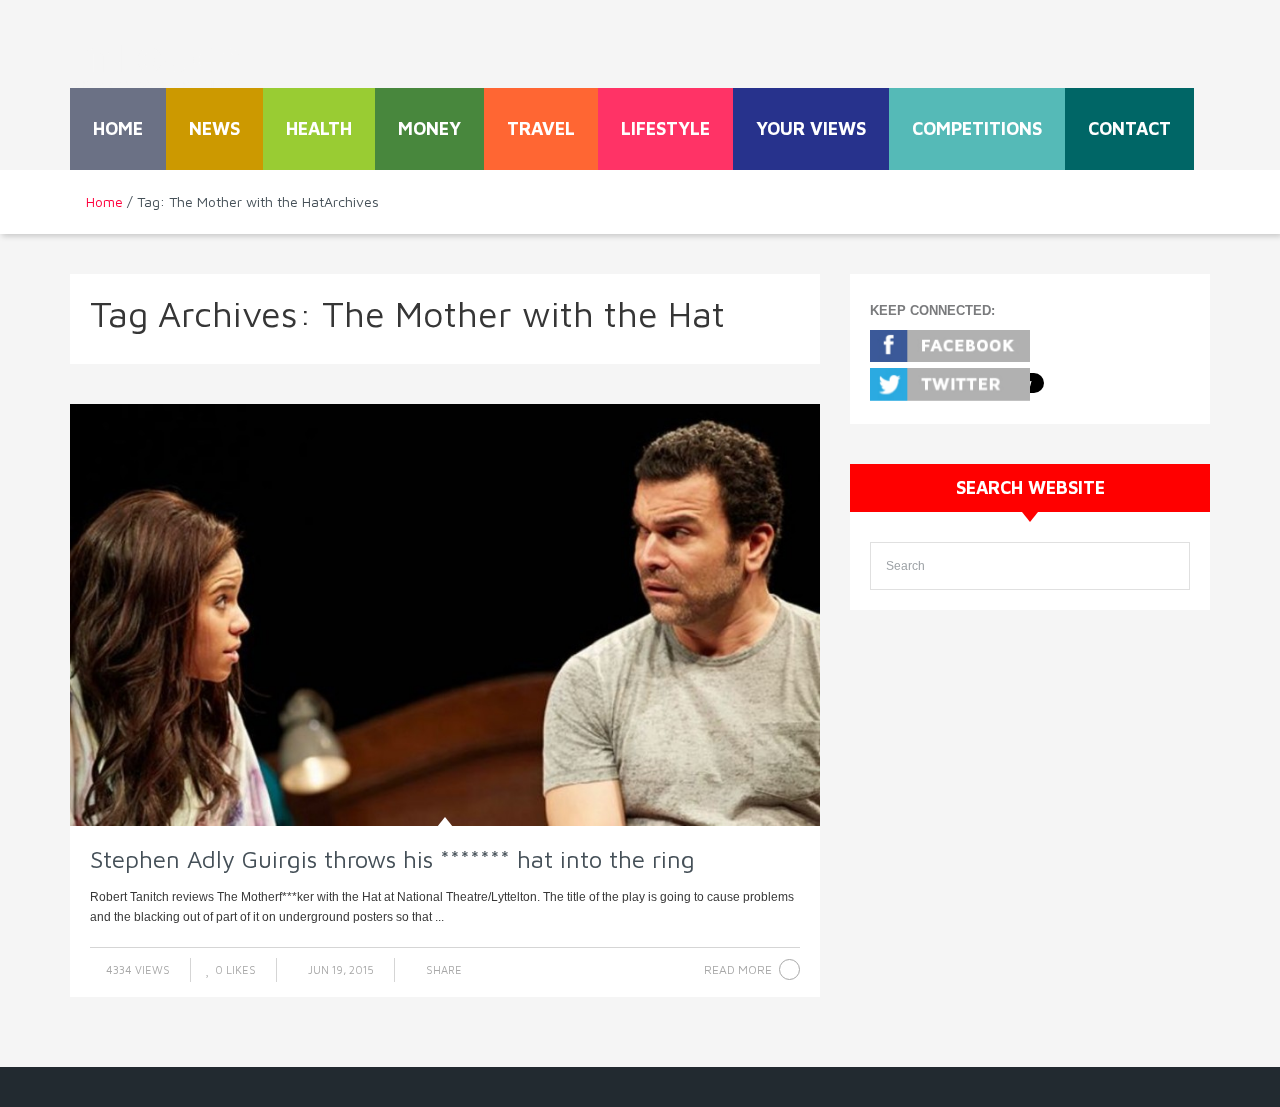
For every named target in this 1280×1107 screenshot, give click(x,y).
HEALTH (319, 128)
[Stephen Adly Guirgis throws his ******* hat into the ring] (445, 615)
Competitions (977, 128)
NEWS (214, 128)
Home (118, 128)
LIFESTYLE (665, 128)
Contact (1129, 128)
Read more (738, 969)
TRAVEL (541, 128)
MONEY (429, 128)
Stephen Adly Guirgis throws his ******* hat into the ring (392, 859)
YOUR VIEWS (811, 128)
